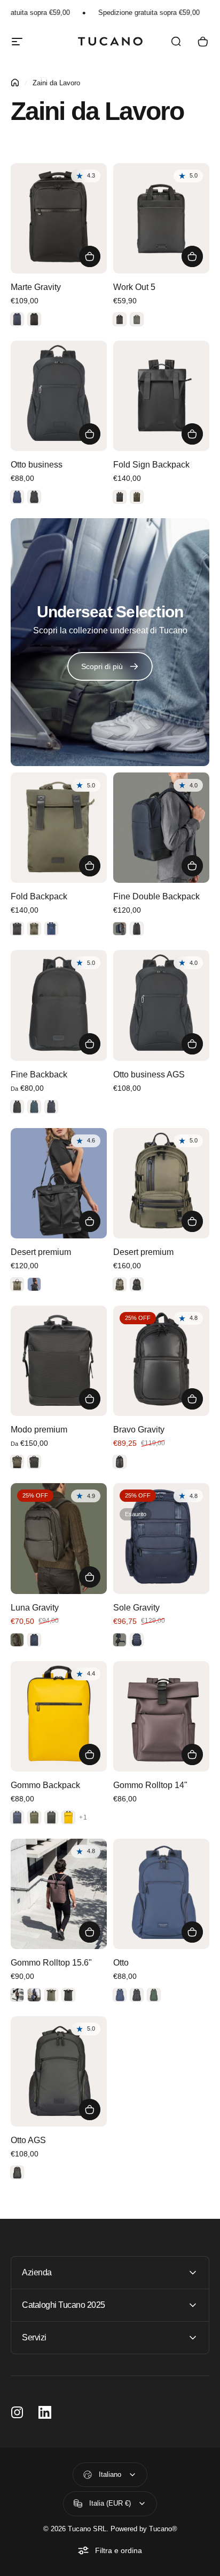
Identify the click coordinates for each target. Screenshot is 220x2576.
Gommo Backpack (45, 1785)
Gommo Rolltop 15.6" (51, 1963)
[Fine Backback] (59, 1005)
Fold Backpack (39, 896)
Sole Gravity (136, 1608)
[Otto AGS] (59, 2071)
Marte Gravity (36, 287)
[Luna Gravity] (59, 1538)
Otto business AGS (149, 1074)
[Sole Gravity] (161, 1538)
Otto (121, 1963)
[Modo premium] (59, 1361)
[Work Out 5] (161, 218)
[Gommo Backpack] (59, 1716)
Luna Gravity (35, 1608)
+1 (83, 1817)
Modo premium (39, 1430)
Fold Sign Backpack (151, 465)
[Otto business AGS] (161, 1005)
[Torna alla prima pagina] (15, 83)
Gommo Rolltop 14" (150, 1785)
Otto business (37, 465)
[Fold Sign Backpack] (161, 396)
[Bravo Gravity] (161, 1361)
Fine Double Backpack (156, 896)
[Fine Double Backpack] (161, 828)
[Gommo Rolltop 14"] (161, 1716)
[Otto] (161, 1894)
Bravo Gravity (139, 1430)
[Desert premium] (59, 1183)
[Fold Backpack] (59, 828)
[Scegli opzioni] (90, 256)
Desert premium (41, 1252)
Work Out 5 (134, 287)
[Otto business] (59, 396)
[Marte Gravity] (59, 218)
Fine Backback (39, 1074)
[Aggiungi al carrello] (192, 1044)
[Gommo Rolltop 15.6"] (59, 1894)
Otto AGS (28, 2140)
